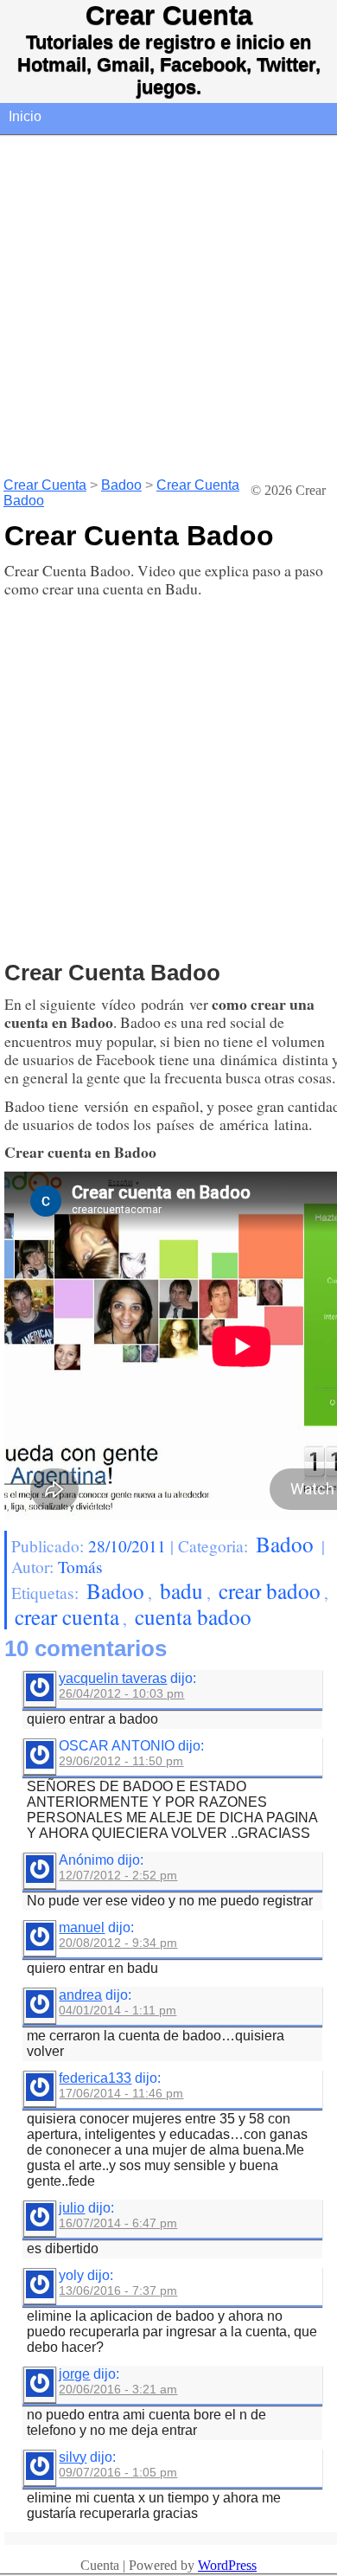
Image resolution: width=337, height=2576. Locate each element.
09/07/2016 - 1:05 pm (118, 2472)
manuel (82, 1927)
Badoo (121, 485)
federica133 (95, 2078)
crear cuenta (67, 1616)
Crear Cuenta (169, 15)
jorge (74, 2374)
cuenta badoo (193, 1616)
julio (72, 2208)
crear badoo (270, 1590)
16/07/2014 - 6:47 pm (118, 2223)
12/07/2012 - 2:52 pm (118, 1875)
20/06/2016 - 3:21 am (118, 2389)
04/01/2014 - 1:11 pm (118, 2010)
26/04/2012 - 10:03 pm (121, 1693)
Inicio (25, 116)
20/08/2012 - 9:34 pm (118, 1943)
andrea (80, 1995)
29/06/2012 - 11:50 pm (121, 1761)
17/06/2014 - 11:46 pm (121, 2093)
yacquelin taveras (113, 1678)
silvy (73, 2457)
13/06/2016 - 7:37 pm (118, 2290)
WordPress (227, 2565)
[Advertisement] (168, 305)
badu (181, 1590)
